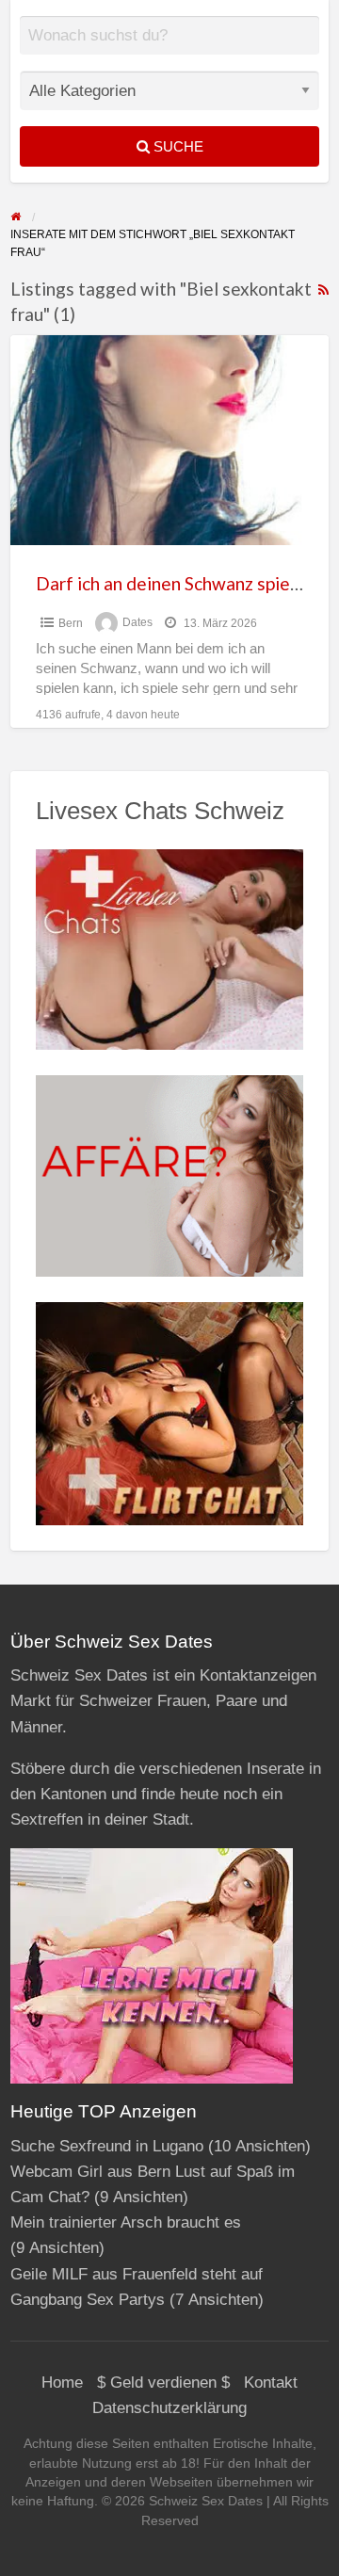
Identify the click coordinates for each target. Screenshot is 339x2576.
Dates (137, 623)
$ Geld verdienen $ (163, 2383)
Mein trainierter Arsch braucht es (126, 2222)
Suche (177, 146)
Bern (71, 623)
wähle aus (177, 49)
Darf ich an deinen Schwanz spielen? (179, 583)
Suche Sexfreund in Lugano (107, 2146)
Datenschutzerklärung (169, 2408)
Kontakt (271, 2383)
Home (62, 2383)
